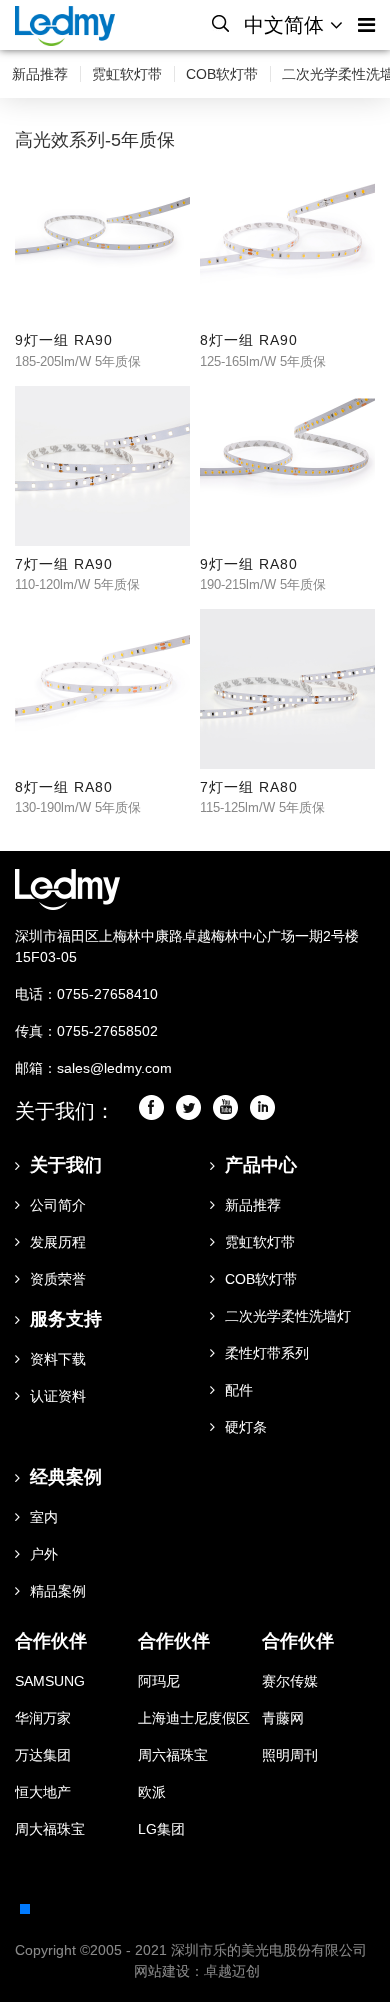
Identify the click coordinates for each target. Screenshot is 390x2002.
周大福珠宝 (50, 1829)
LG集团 (161, 1829)
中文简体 (287, 25)
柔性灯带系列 (267, 1353)
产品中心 (261, 1165)
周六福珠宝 (173, 1755)
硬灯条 (246, 1427)
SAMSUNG (50, 1681)
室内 (44, 1517)
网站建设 (162, 1971)
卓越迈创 (232, 1971)
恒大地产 (43, 1792)
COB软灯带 (222, 74)
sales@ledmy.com (114, 1068)
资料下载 (58, 1359)
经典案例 (66, 1477)
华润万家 (43, 1718)
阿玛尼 (159, 1681)
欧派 (152, 1792)
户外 (44, 1554)
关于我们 (66, 1165)
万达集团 (43, 1755)
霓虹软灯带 (127, 74)
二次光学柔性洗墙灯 (288, 1316)
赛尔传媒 (290, 1681)
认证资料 (58, 1396)
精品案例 (58, 1591)
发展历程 (58, 1242)
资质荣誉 (58, 1279)
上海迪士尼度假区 (194, 1718)
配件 (239, 1390)
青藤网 (283, 1718)
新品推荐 (40, 74)
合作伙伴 (51, 1641)
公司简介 (58, 1205)
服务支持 (66, 1319)
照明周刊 (290, 1755)
